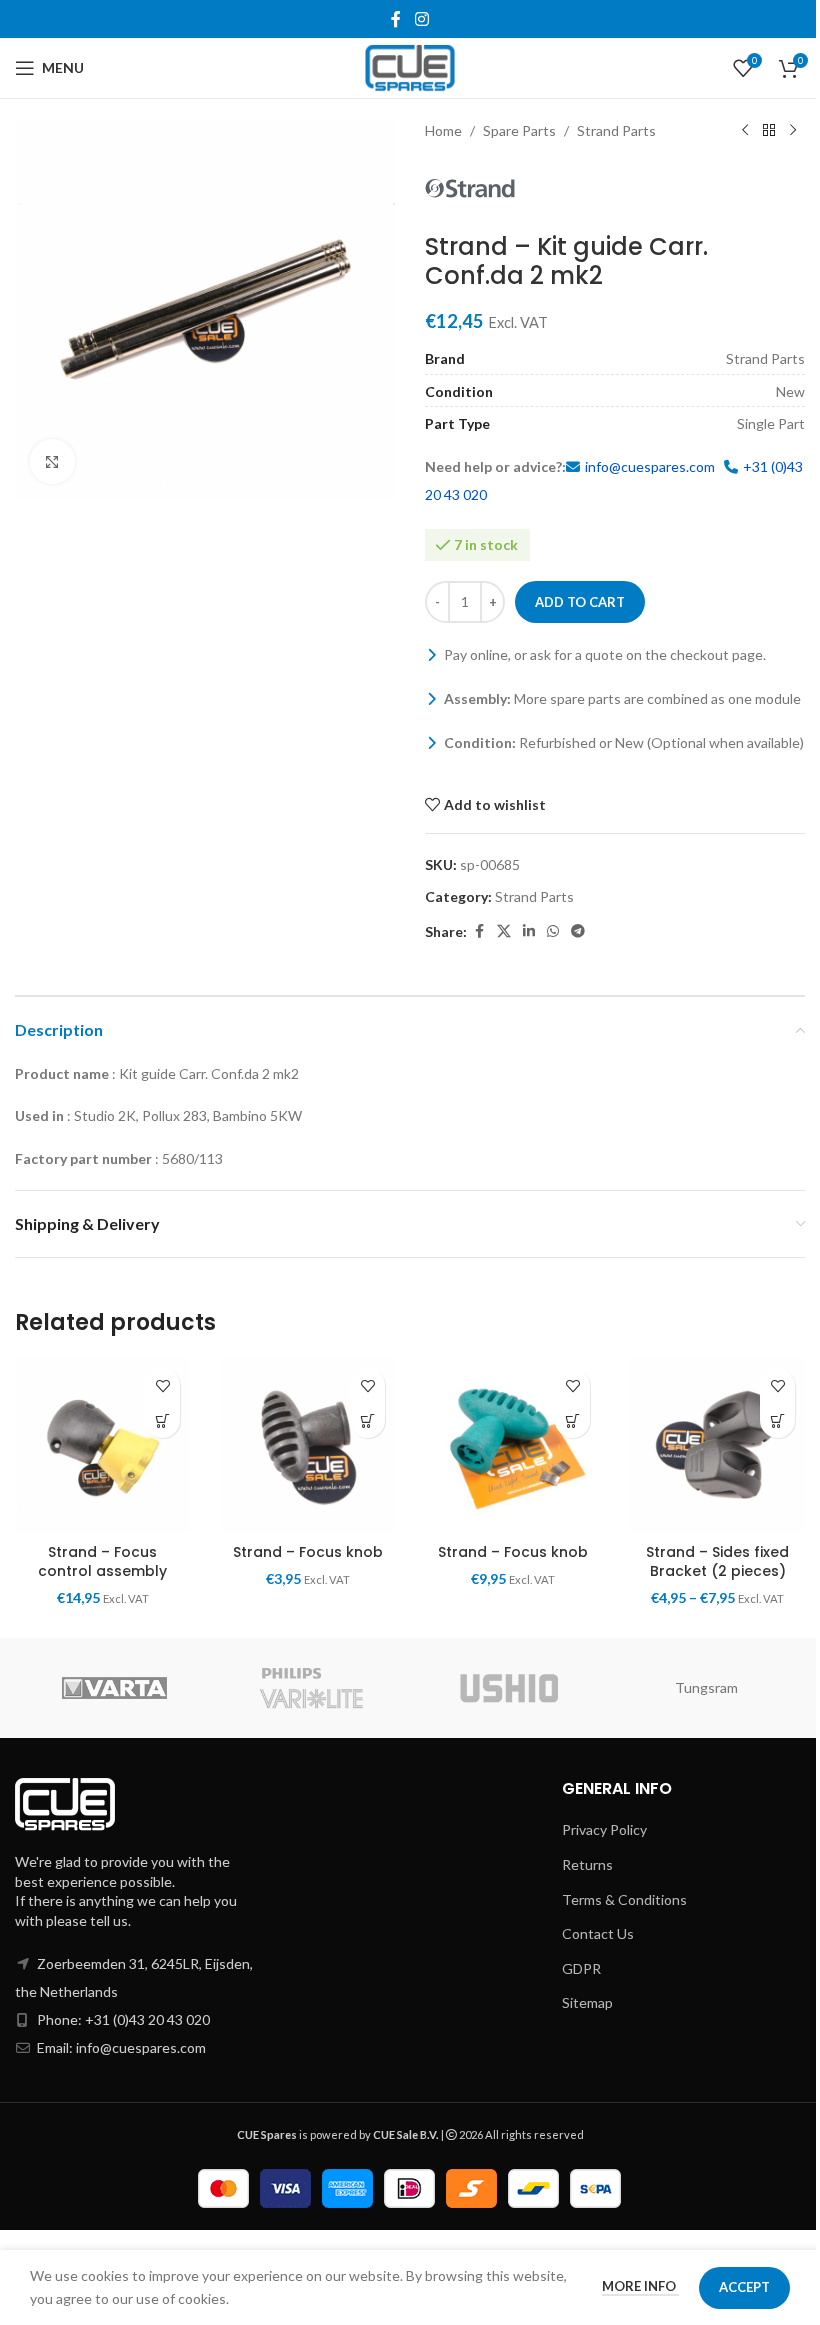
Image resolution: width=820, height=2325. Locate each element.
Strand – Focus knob (308, 1552)
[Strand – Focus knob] (307, 1445)
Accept (744, 2287)
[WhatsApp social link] (553, 931)
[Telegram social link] (578, 931)
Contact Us (598, 1933)
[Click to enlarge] (52, 461)
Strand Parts (616, 130)
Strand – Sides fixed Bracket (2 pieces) (717, 1562)
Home (443, 130)
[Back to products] (769, 131)
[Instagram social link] (421, 19)
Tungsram (706, 1687)
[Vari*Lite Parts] (312, 1688)
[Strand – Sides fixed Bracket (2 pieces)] (717, 1445)
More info (640, 2286)
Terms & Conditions (624, 1899)
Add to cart (580, 602)
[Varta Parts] (114, 1688)
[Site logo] (410, 66)
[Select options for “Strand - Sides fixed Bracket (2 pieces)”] (777, 1420)
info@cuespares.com (650, 466)
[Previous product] (745, 131)
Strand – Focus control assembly (102, 1562)
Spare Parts (519, 130)
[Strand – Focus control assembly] (102, 1445)
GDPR (581, 1968)
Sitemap (587, 2002)
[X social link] (504, 931)
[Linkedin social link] (529, 931)
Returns (587, 1864)
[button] (162, 1420)
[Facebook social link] (396, 19)
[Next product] (793, 131)
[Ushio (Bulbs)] (509, 1688)
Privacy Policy (604, 1829)
